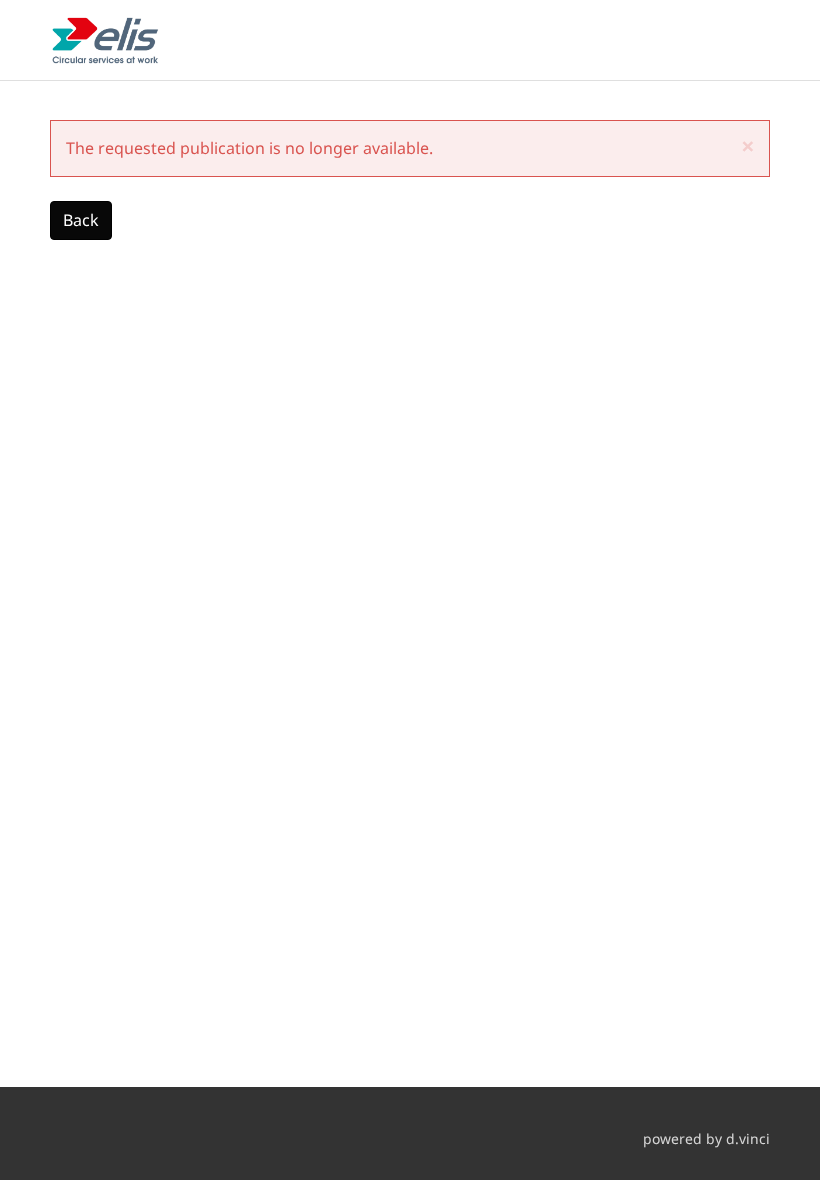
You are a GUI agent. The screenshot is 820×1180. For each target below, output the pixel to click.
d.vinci (748, 1138)
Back (81, 220)
